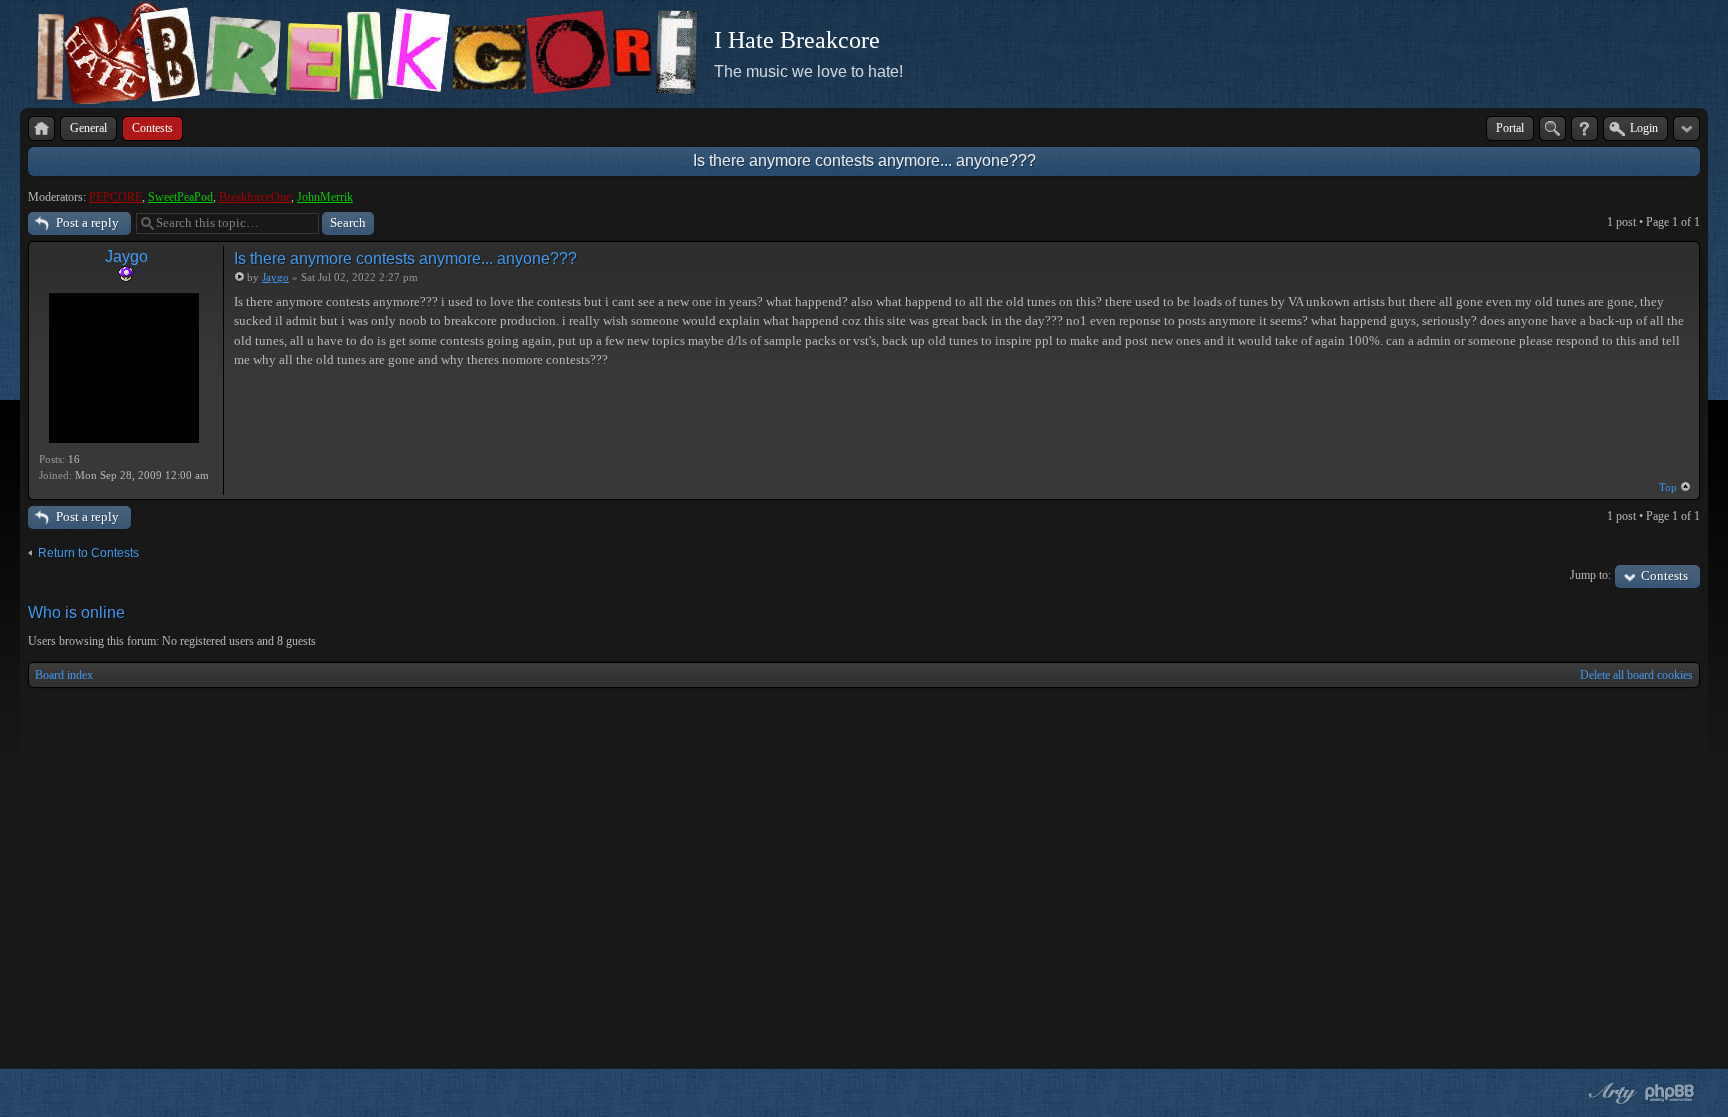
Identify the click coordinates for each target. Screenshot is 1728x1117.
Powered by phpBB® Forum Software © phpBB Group (1670, 1093)
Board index (64, 675)
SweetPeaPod (180, 197)
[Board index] (41, 128)
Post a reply (87, 222)
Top (1668, 487)
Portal (1510, 128)
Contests (1664, 575)
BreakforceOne (255, 197)
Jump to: (1590, 575)
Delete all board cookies (1636, 675)
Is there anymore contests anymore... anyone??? (864, 160)
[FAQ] (1584, 128)
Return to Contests (88, 553)
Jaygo (126, 256)
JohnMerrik (325, 197)
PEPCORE (115, 197)
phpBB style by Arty (1610, 1093)
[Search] (1552, 128)
